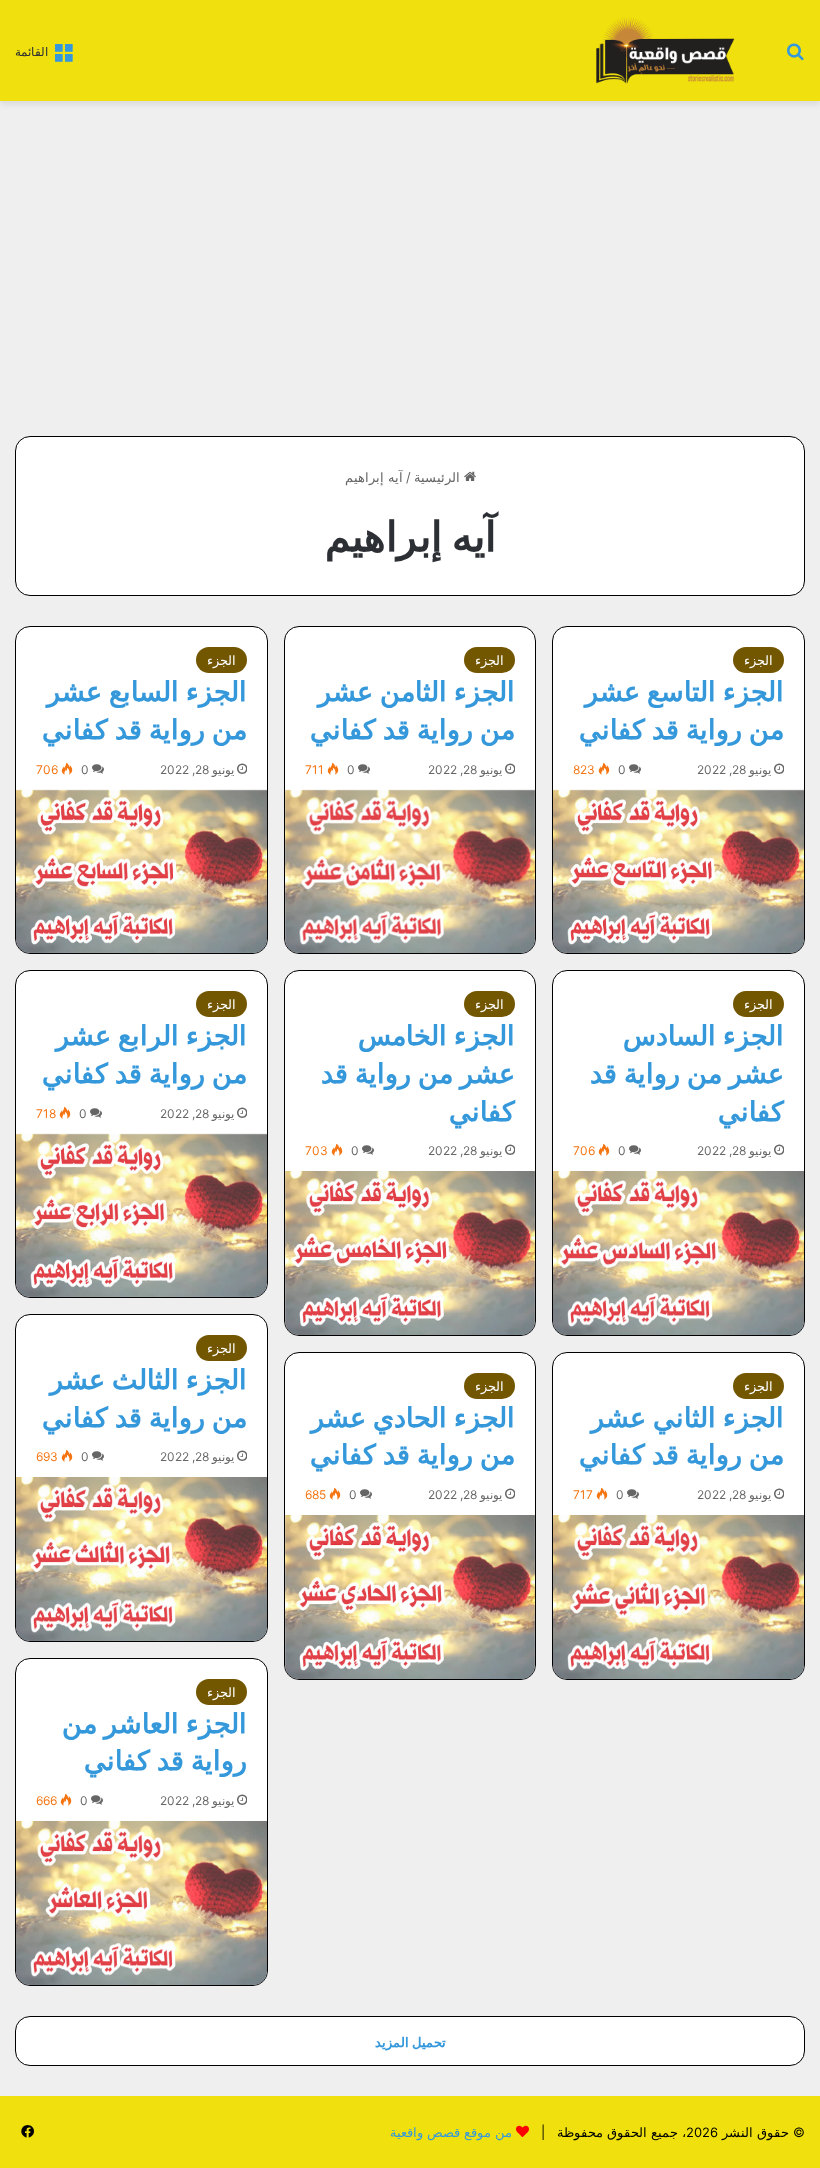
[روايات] (662, 50)
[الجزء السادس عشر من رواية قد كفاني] (678, 1252)
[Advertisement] (637, 261)
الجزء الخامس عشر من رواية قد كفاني (418, 1073)
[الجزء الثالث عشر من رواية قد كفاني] (141, 1558)
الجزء (758, 660)
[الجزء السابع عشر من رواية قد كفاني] (141, 871)
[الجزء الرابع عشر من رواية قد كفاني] (141, 1215)
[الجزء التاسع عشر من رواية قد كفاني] (678, 871)
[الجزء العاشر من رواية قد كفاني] (141, 1902)
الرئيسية (439, 477)
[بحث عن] (795, 57)
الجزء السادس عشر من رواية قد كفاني (687, 1073)
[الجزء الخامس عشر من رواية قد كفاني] (410, 1252)
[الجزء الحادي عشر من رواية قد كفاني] (410, 1596)
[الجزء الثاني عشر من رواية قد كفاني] (678, 1596)
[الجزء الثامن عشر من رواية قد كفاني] (410, 871)
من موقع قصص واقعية (451, 2132)
